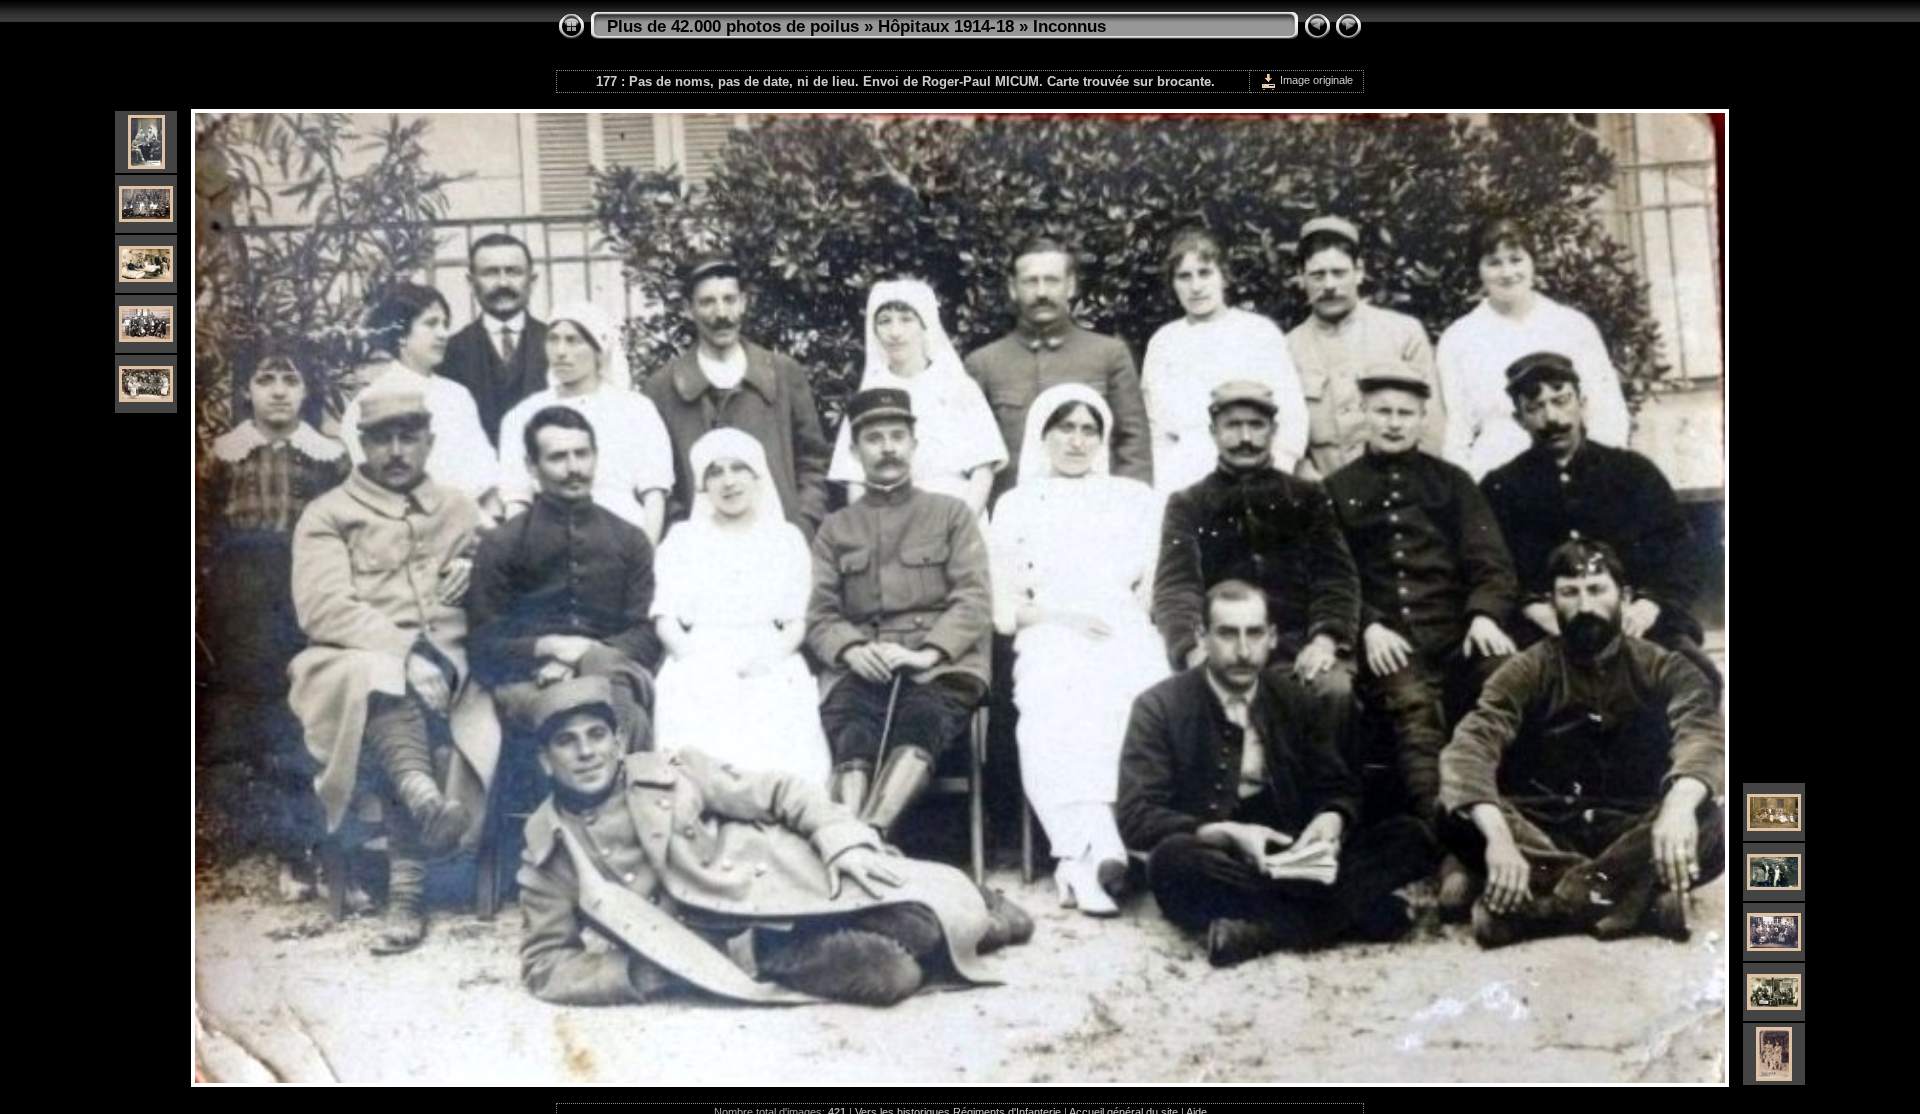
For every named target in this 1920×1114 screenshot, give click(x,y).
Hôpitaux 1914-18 (946, 26)
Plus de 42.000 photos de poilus (733, 26)
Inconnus (1069, 26)
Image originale (1315, 80)
